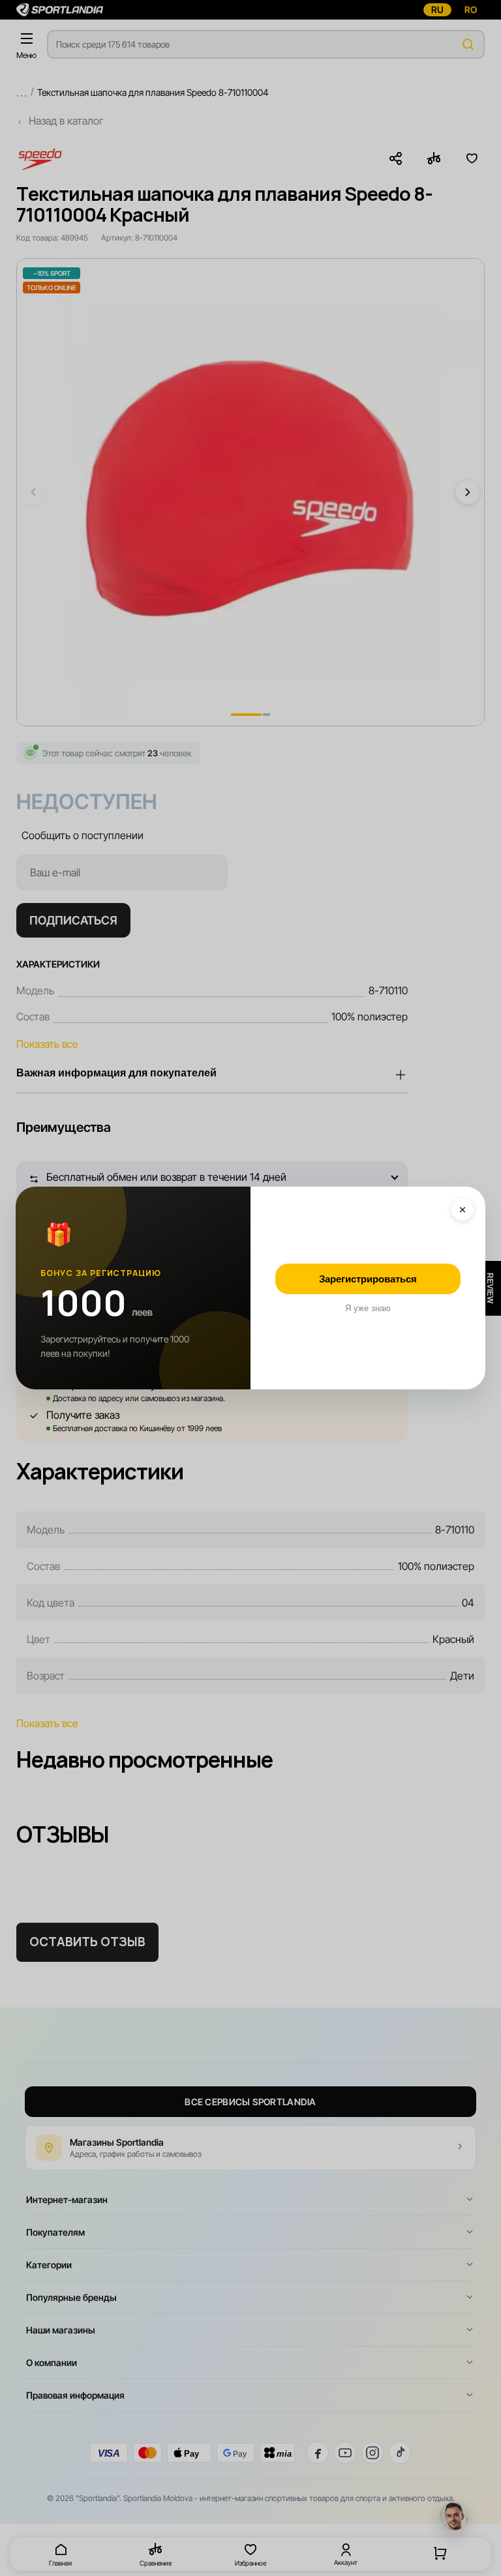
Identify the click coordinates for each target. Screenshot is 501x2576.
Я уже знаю (368, 1308)
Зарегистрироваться (368, 1279)
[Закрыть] (463, 1209)
